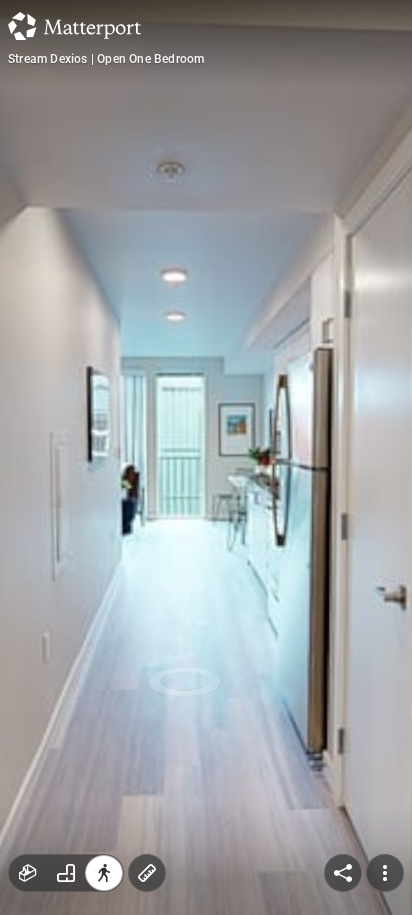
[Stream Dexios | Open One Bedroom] (206, 457)
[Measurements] (147, 873)
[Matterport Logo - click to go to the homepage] (74, 26)
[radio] (28, 873)
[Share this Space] (343, 873)
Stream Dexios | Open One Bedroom (106, 59)
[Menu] (385, 873)
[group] (66, 873)
